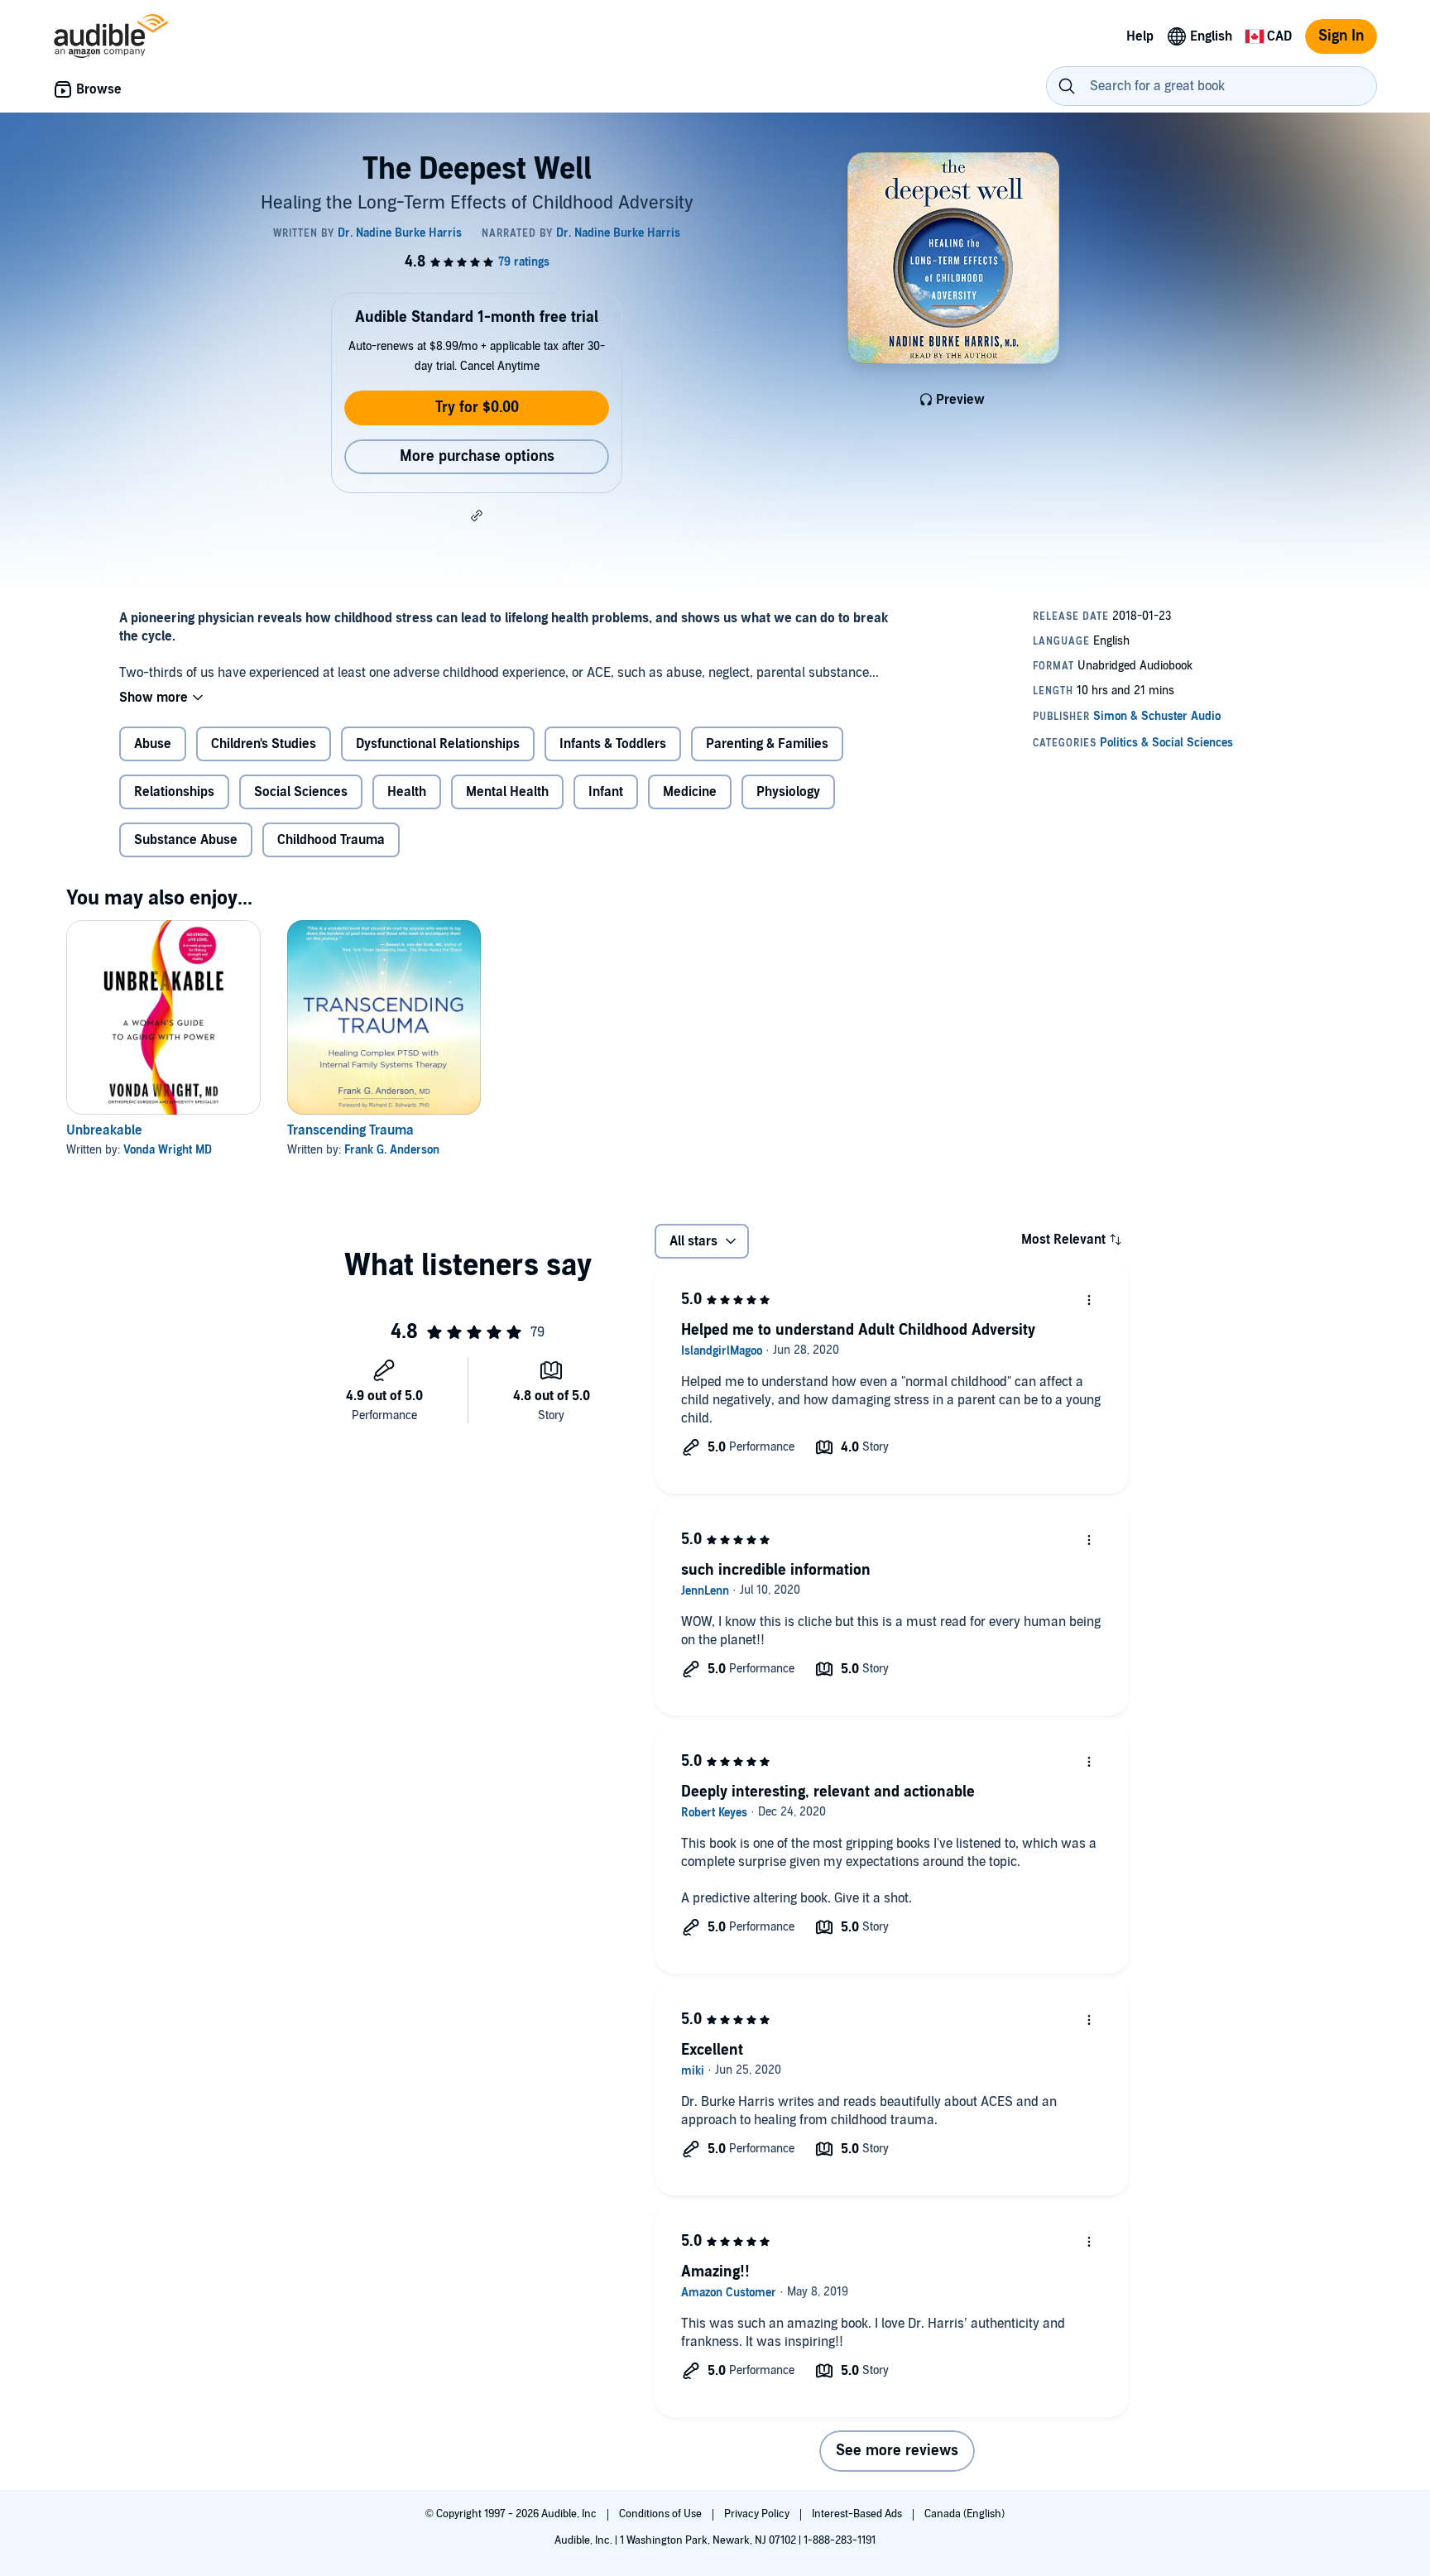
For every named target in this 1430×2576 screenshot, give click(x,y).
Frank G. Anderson (392, 1150)
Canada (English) (965, 2514)
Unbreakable (104, 1130)
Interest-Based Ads (858, 2514)
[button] (477, 516)
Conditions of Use (662, 2514)
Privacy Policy (758, 2514)
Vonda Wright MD (168, 1150)
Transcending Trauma (350, 1130)
